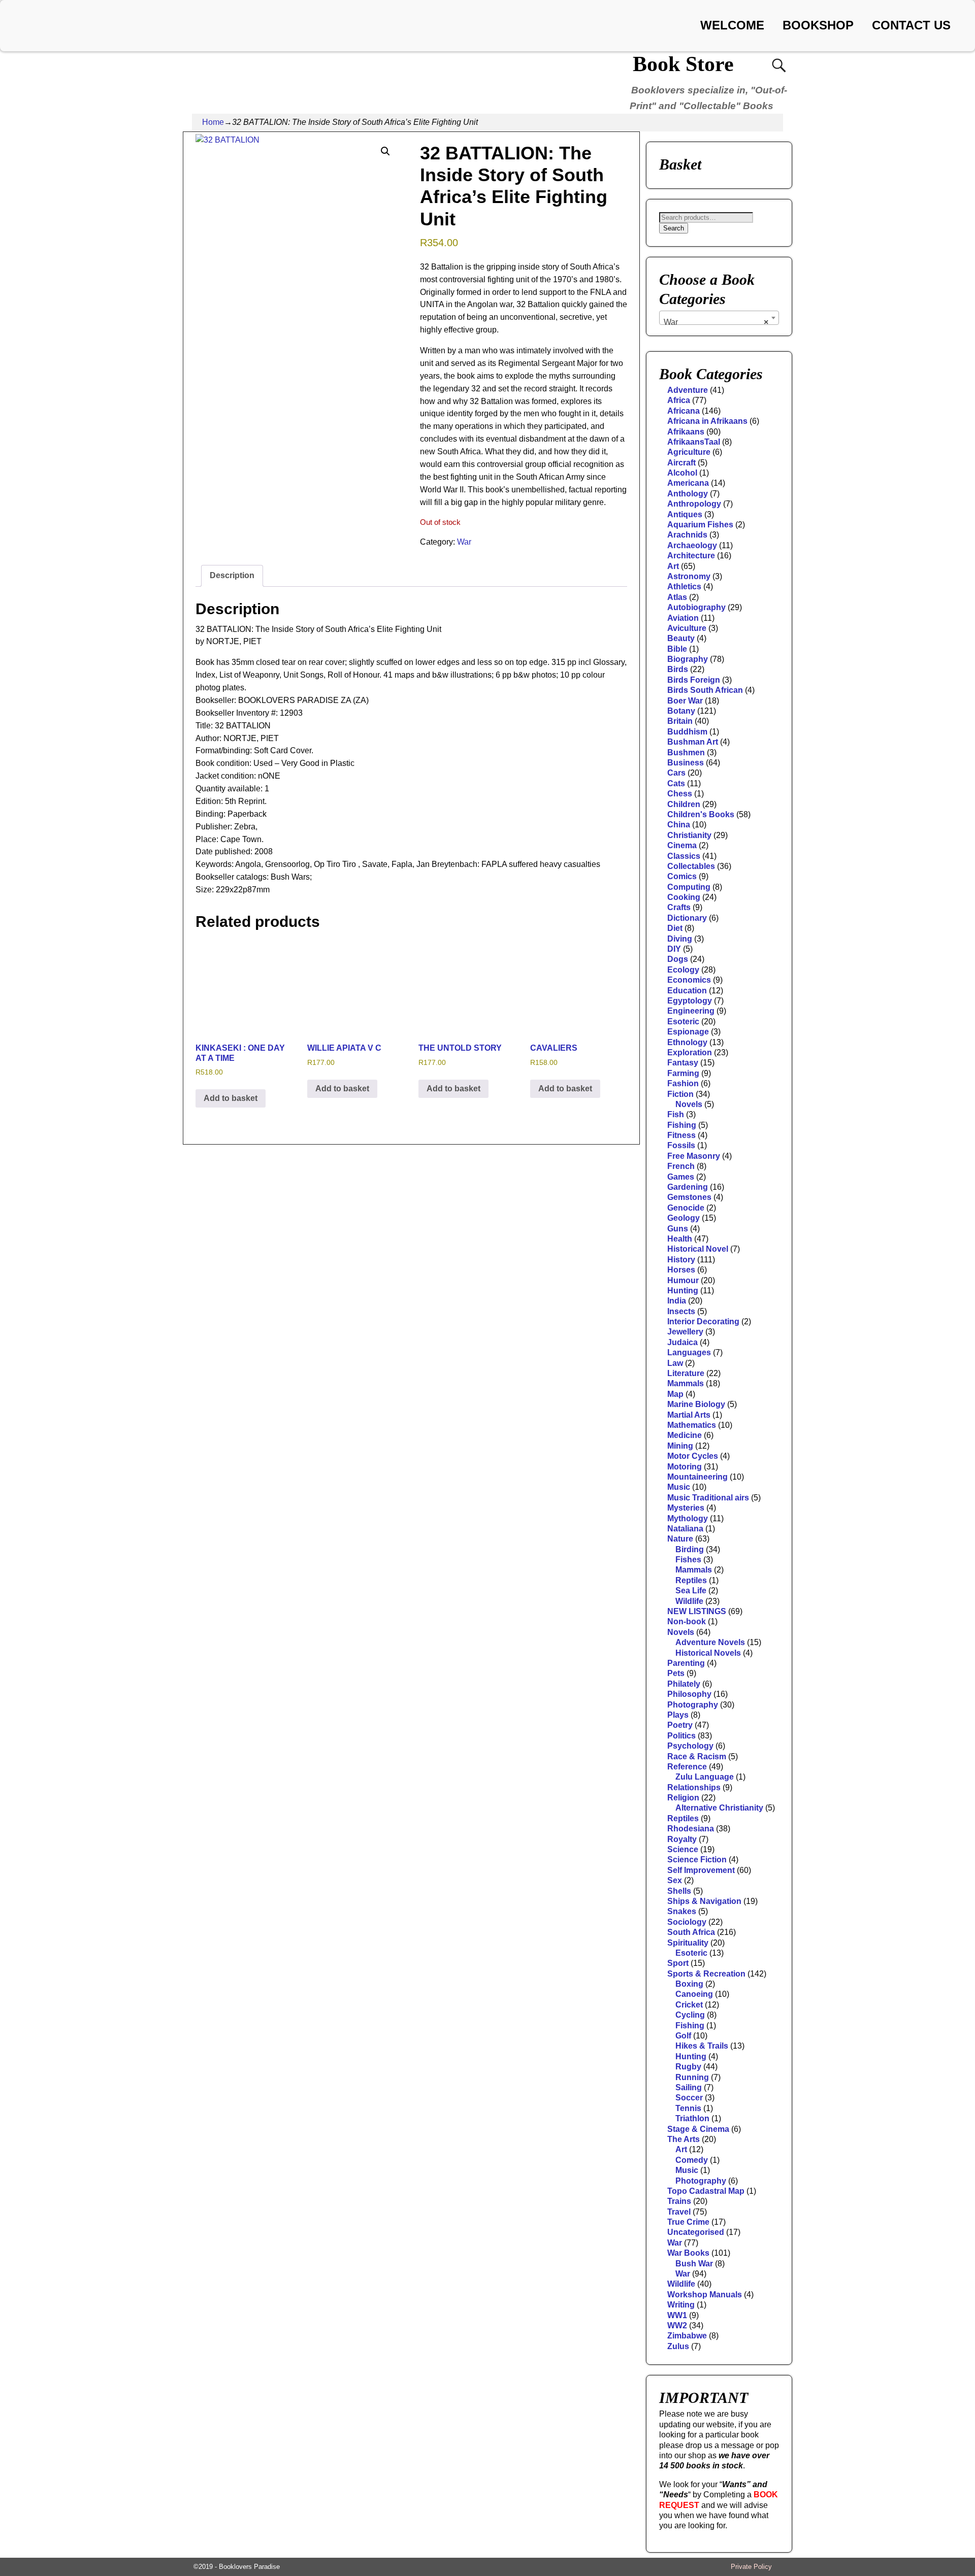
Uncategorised (696, 2232)
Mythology (688, 1518)
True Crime (688, 2222)
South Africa (691, 1932)
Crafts (679, 907)
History (681, 1260)
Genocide (686, 1208)
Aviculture (687, 628)
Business (686, 763)
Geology (684, 1218)
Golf (683, 2036)
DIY (674, 949)
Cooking (684, 897)
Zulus (678, 2346)
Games (681, 1177)
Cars (676, 773)
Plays (678, 1715)
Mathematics (692, 1425)
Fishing (682, 1125)
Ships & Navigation (704, 1901)
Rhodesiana (691, 1829)
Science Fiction (697, 1860)
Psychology (690, 1746)
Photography (693, 1705)
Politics (681, 1736)
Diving (680, 939)
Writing (681, 2305)
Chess (680, 794)
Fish (676, 1114)
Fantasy (683, 1063)
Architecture (691, 556)
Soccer (689, 2098)
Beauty (681, 638)
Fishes (688, 1560)
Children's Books (701, 814)
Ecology (683, 970)
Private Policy (751, 2567)
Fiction (680, 1094)
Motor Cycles (693, 1456)
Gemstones (689, 1197)
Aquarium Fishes (700, 525)
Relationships (694, 1787)
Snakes (682, 1911)
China (679, 825)
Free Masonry (694, 1156)
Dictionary (687, 918)
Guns (678, 1229)
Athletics (684, 587)
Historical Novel (698, 1249)
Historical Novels (708, 1653)
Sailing (689, 2087)
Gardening (688, 1187)
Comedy (692, 2160)
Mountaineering (697, 1477)
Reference (687, 1767)
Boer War (685, 701)
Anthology (688, 494)
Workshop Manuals (705, 2295)
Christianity (689, 835)
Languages (689, 1352)
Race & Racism (697, 1757)
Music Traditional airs (708, 1498)
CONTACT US (911, 25)
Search (674, 228)
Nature (680, 1539)
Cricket (689, 2005)
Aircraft (681, 463)
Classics (684, 856)
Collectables (691, 866)
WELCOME (732, 25)
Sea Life (691, 1591)
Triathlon (692, 2118)
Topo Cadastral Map (706, 2191)
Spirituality (688, 1943)
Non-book (687, 1621)
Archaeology (692, 545)
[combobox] (719, 318)
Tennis (688, 2108)
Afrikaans (686, 432)
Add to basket (231, 1098)
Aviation (683, 618)
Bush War (694, 2264)
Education (687, 991)
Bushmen (686, 752)
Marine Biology (696, 1404)
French (681, 1166)
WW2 (677, 2326)
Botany (681, 711)
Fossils (681, 1145)
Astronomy (689, 576)
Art (673, 566)
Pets (676, 1673)
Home (213, 122)
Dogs (678, 959)
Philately (684, 1684)
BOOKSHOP (818, 25)
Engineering (691, 1011)
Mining (680, 1446)
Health (680, 1239)
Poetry (680, 1725)
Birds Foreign (694, 680)
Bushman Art (693, 742)
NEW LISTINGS (697, 1611)
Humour (683, 1280)
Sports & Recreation (706, 1974)
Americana (688, 483)
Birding (690, 1549)
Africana (684, 411)
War (464, 542)
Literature (686, 1373)
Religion (683, 1798)
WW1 (677, 2315)
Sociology (687, 1922)
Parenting (686, 1663)
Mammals (686, 1383)
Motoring (685, 1467)
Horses (681, 1270)
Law (675, 1363)
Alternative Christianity (719, 1808)
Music (679, 1487)
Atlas (677, 597)
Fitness (681, 1135)
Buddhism (687, 732)
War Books (688, 2253)
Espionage (688, 1032)
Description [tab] (232, 575)
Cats (676, 783)
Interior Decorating (703, 1322)
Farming (683, 1073)
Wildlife (689, 1601)
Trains (679, 2201)
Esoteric (683, 1022)
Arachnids (687, 535)
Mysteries (686, 1508)
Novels (689, 1104)
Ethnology (687, 1042)
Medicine (685, 1435)
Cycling (690, 2015)
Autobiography (696, 607)
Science (683, 1849)
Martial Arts (689, 1415)
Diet (675, 928)
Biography (688, 659)
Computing (689, 887)
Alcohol (682, 473)
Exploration (690, 1052)
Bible (677, 649)
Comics (682, 876)
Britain (680, 721)
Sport (678, 1963)
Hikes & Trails (702, 2046)
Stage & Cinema (698, 2129)
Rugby (688, 2067)
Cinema (682, 845)
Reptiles (691, 1580)
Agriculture (689, 452)
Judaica (682, 1342)
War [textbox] (716, 322)
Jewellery (685, 1332)
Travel (679, 2212)
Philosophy (689, 1694)
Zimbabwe (687, 2336)
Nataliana (685, 1529)
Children (684, 804)
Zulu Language (705, 1777)
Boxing (689, 1984)
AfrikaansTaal (694, 442)
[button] (385, 151)
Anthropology (694, 504)
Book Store (683, 64)
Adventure (688, 390)
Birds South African (705, 690)
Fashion (683, 1083)
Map (675, 1394)
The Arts (684, 2139)
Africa (679, 400)
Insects (681, 1311)
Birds (678, 669)
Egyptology (690, 1001)
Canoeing (694, 1994)
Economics (689, 980)
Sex (675, 1880)
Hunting (683, 1291)
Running (692, 2077)
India (677, 1301)
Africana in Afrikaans (707, 421)
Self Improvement (701, 1870)
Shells (679, 1891)
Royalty (682, 1839)
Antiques (685, 514)
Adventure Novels (710, 1642)
